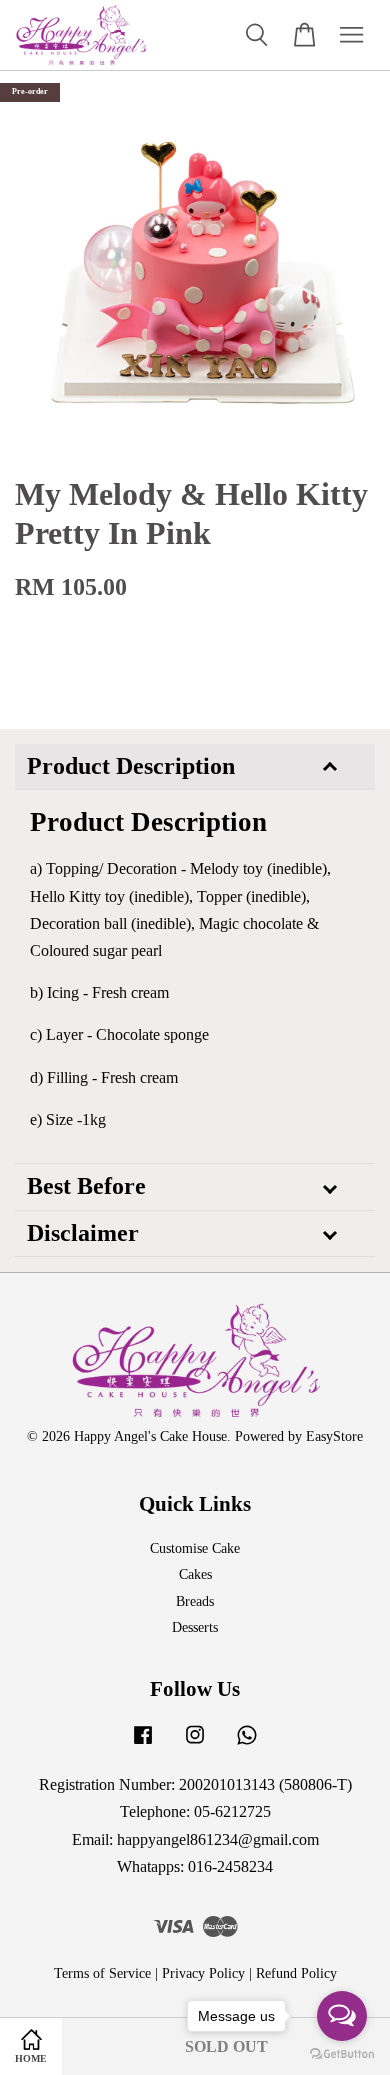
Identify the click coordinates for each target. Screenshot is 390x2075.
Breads (195, 1601)
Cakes (195, 1574)
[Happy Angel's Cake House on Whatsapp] (247, 1744)
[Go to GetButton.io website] (342, 2054)
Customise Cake (195, 1548)
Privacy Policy (203, 1973)
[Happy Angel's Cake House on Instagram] (195, 1744)
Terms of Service (102, 1973)
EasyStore (334, 1436)
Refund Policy (296, 1973)
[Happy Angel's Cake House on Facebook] (143, 1744)
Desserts (195, 1627)
